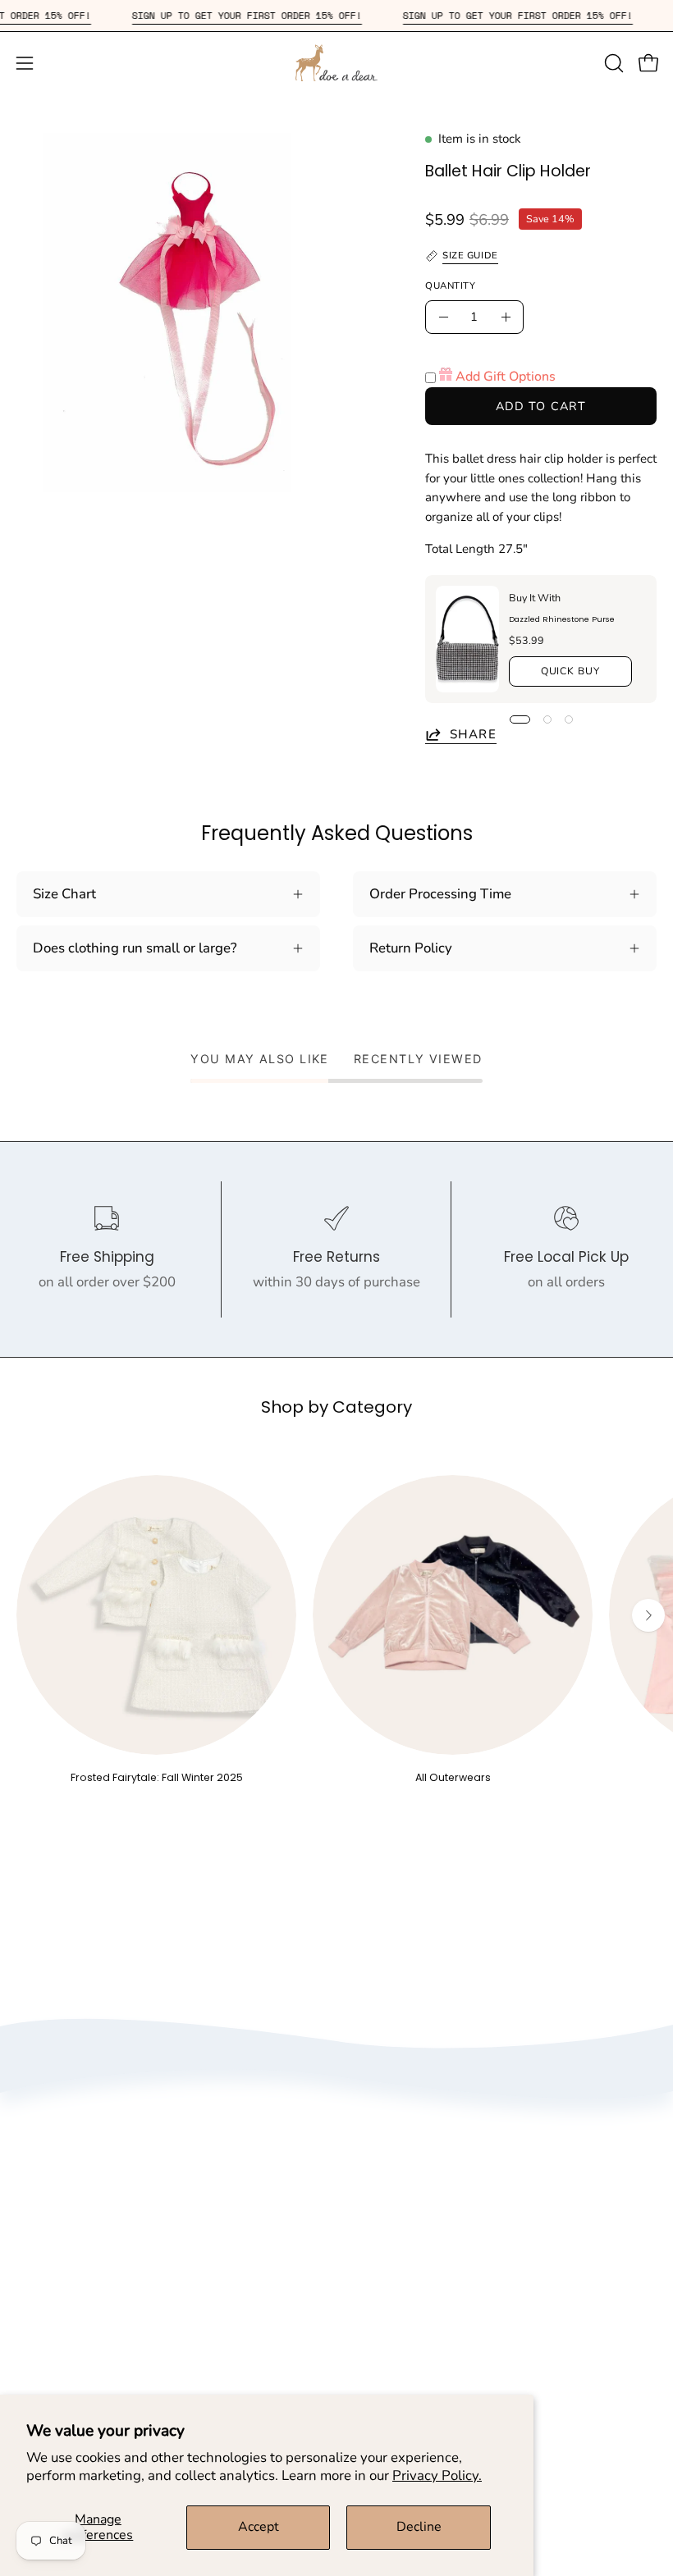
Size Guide (49, 2354)
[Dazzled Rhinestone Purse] (467, 639)
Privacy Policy (396, 2188)
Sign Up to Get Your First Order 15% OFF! (272, 15)
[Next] (648, 1615)
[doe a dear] (336, 63)
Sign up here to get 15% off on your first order (494, 2354)
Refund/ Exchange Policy (94, 2383)
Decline (419, 2527)
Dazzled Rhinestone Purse (562, 619)
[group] (336, 1630)
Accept (259, 2527)
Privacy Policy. (437, 2476)
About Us (382, 2159)
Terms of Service (404, 2215)
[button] (612, 63)
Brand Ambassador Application (450, 2244)
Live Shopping (397, 2273)
